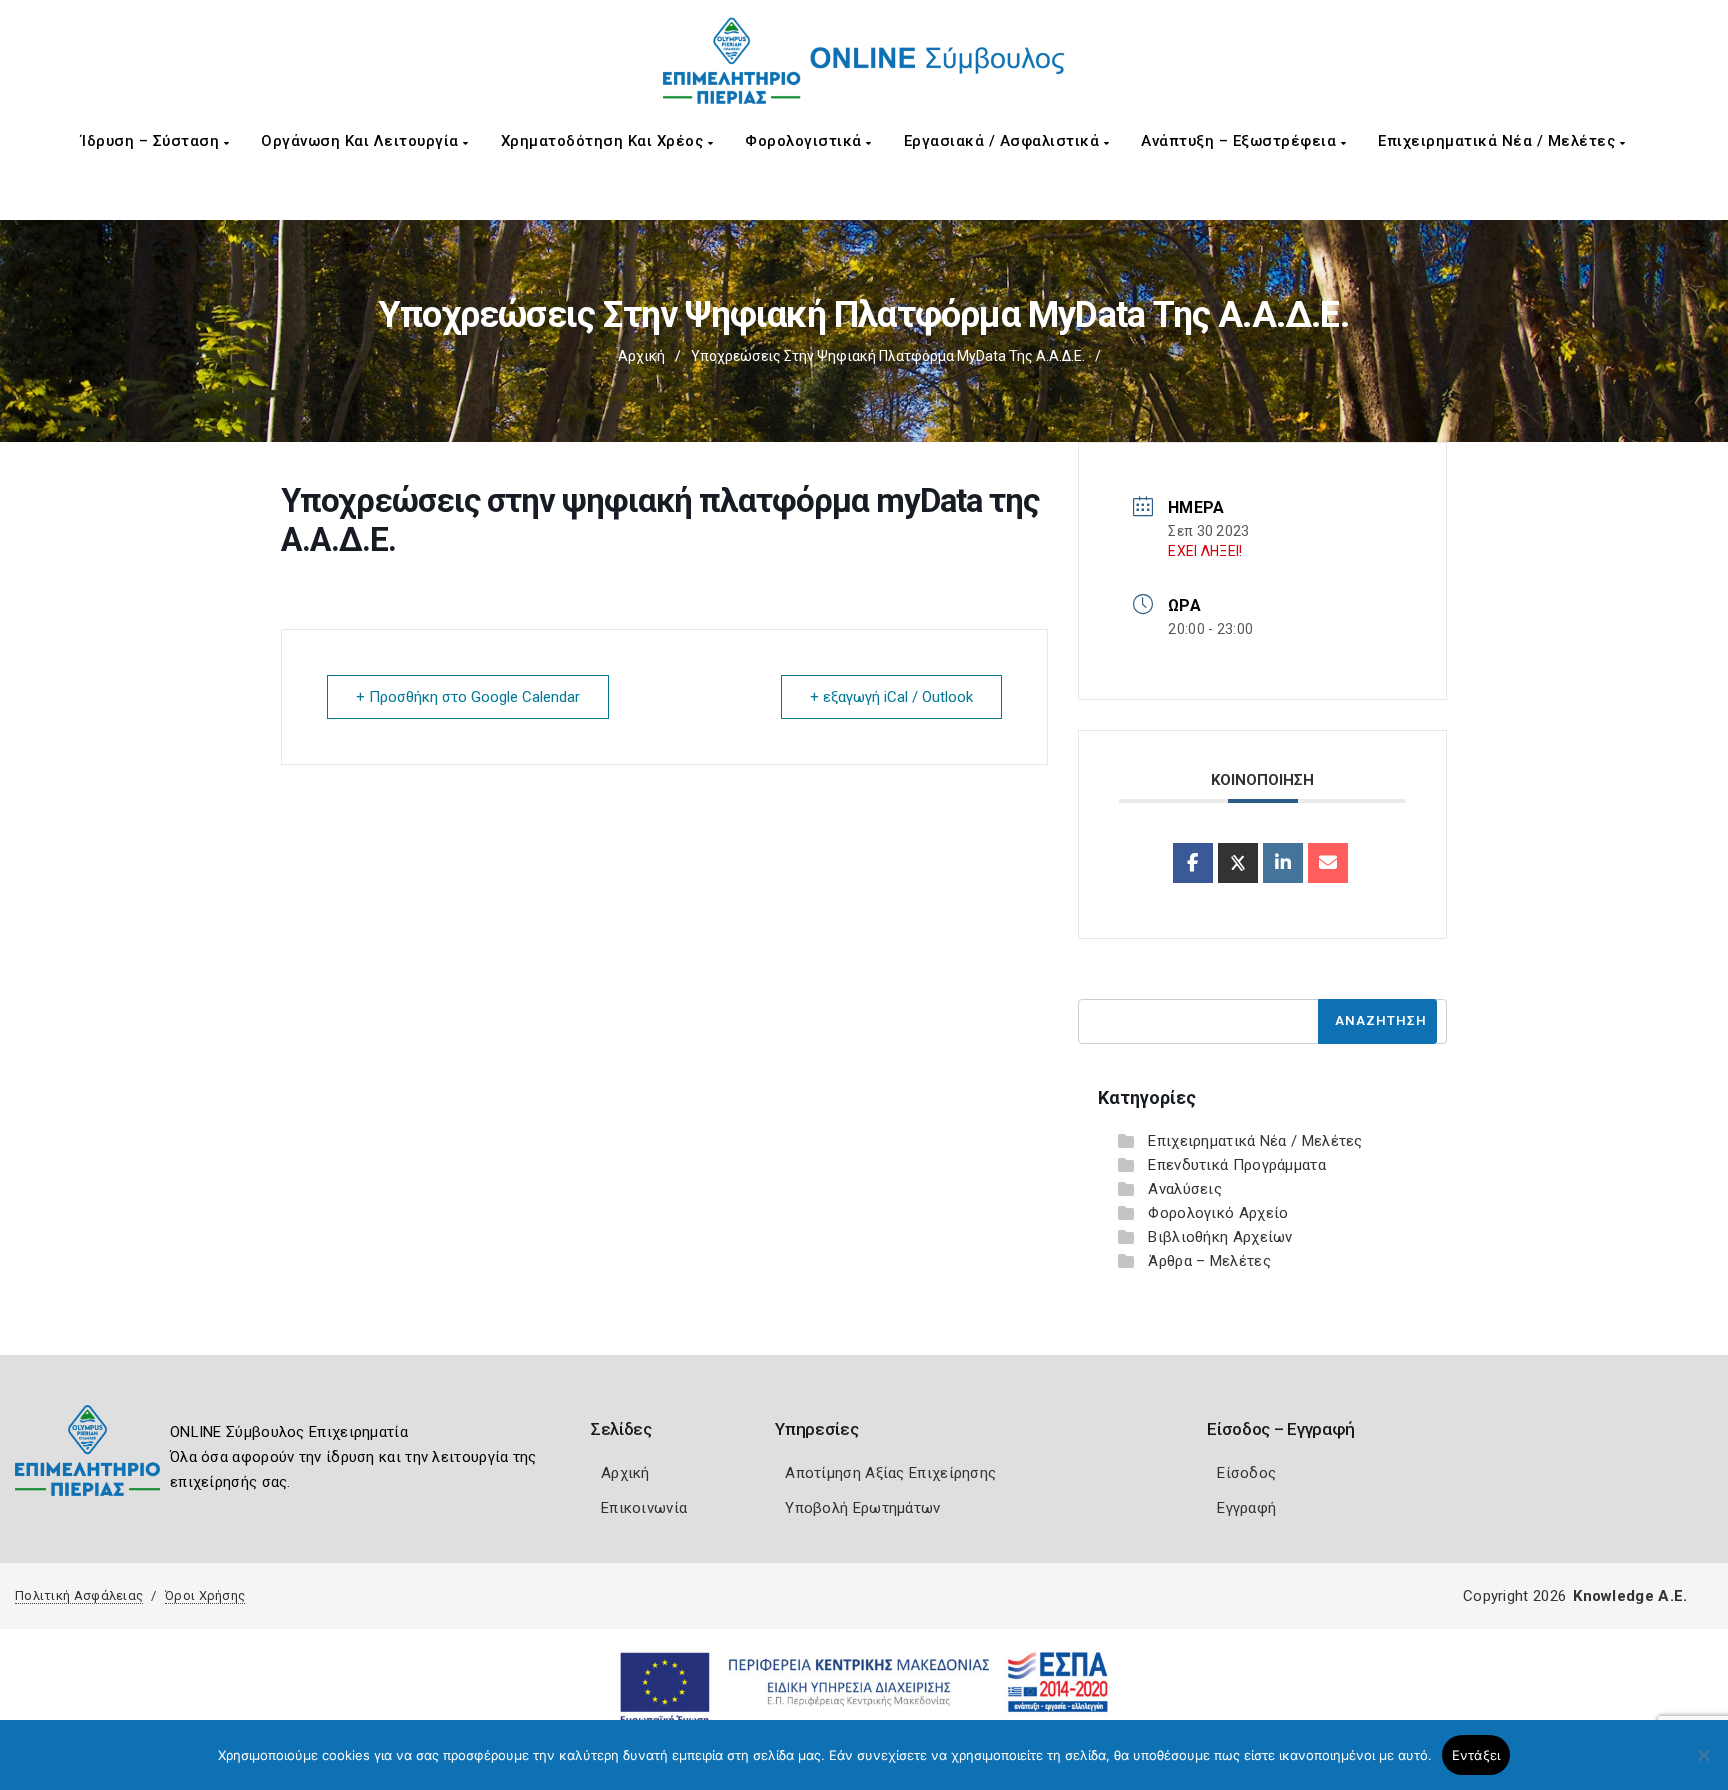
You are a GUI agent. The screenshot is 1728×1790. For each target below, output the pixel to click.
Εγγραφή (1246, 1508)
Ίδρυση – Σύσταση (152, 141)
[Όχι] (1703, 1765)
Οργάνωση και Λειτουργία (362, 141)
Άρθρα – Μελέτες (1209, 1261)
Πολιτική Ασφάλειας (79, 1595)
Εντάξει (1476, 1755)
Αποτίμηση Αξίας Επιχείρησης (890, 1473)
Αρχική (641, 356)
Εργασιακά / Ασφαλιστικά (1004, 141)
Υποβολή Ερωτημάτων (862, 1508)
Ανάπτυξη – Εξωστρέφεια (1241, 141)
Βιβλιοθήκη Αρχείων (1220, 1237)
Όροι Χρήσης (205, 1595)
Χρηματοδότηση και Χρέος (604, 141)
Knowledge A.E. (1630, 1596)
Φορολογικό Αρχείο (1218, 1213)
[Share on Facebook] (1193, 863)
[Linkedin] (1283, 863)
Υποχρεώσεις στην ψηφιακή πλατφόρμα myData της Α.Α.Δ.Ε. (888, 356)
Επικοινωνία (644, 1508)
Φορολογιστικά (805, 141)
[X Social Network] (1238, 863)
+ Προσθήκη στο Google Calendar (468, 697)
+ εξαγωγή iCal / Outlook (891, 697)
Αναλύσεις (1185, 1189)
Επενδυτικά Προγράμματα (1237, 1165)
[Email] (1328, 863)
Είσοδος (1246, 1473)
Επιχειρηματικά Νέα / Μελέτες (1499, 141)
